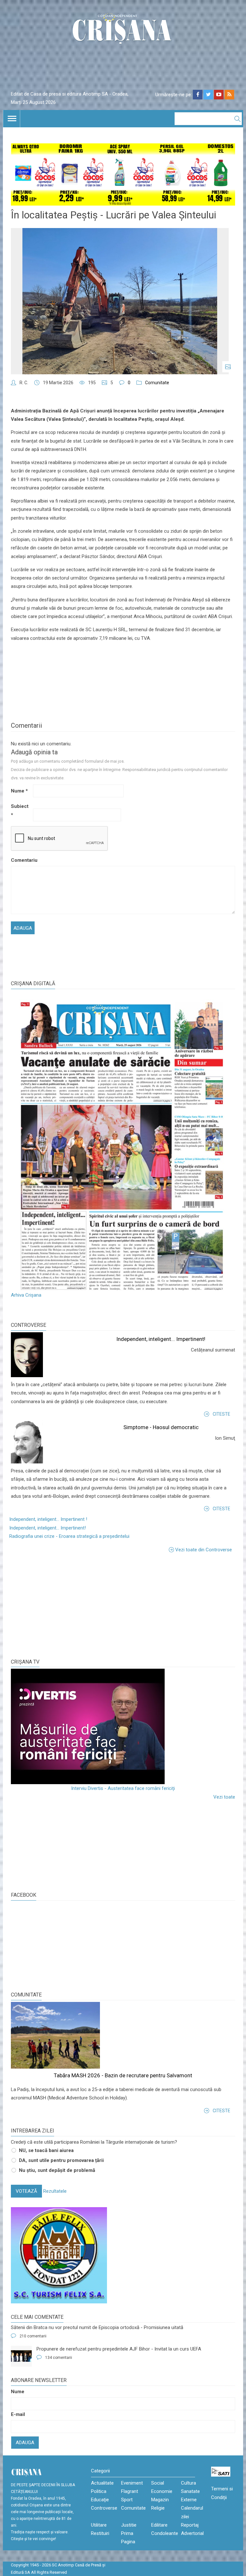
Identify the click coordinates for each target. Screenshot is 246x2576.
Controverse (29, 1325)
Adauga (25, 2443)
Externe (189, 2500)
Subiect (20, 810)
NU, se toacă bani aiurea (46, 2150)
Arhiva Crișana (26, 1295)
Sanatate (190, 2491)
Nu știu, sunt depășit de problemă (57, 2170)
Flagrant (130, 2491)
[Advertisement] (59, 1605)
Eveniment (132, 2483)
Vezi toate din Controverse (204, 1550)
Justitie (129, 2525)
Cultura (189, 2483)
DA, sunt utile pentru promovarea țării (61, 2160)
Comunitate (157, 383)
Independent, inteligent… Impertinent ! (48, 1519)
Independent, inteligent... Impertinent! (161, 1339)
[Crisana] (123, 30)
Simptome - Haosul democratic (161, 1427)
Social (158, 2483)
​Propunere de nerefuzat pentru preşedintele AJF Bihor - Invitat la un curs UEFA (119, 2349)
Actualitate (102, 2483)
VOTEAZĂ (26, 2191)
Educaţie (100, 2500)
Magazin (160, 2500)
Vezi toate (224, 1797)
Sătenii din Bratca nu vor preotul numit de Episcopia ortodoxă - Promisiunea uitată (97, 2327)
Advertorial (192, 2533)
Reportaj (190, 2525)
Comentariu (21, 860)
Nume (19, 791)
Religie (158, 2508)
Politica (99, 2491)
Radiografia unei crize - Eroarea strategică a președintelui (69, 1536)
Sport (127, 2500)
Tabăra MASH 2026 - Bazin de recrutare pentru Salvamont (123, 2075)
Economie (162, 2491)
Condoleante (165, 2533)
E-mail (18, 2414)
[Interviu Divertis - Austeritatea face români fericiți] (123, 1726)
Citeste (221, 1414)
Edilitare (159, 2525)
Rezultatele (55, 2191)
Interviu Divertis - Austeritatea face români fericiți (123, 1788)
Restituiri (100, 2533)
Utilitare (99, 2525)
